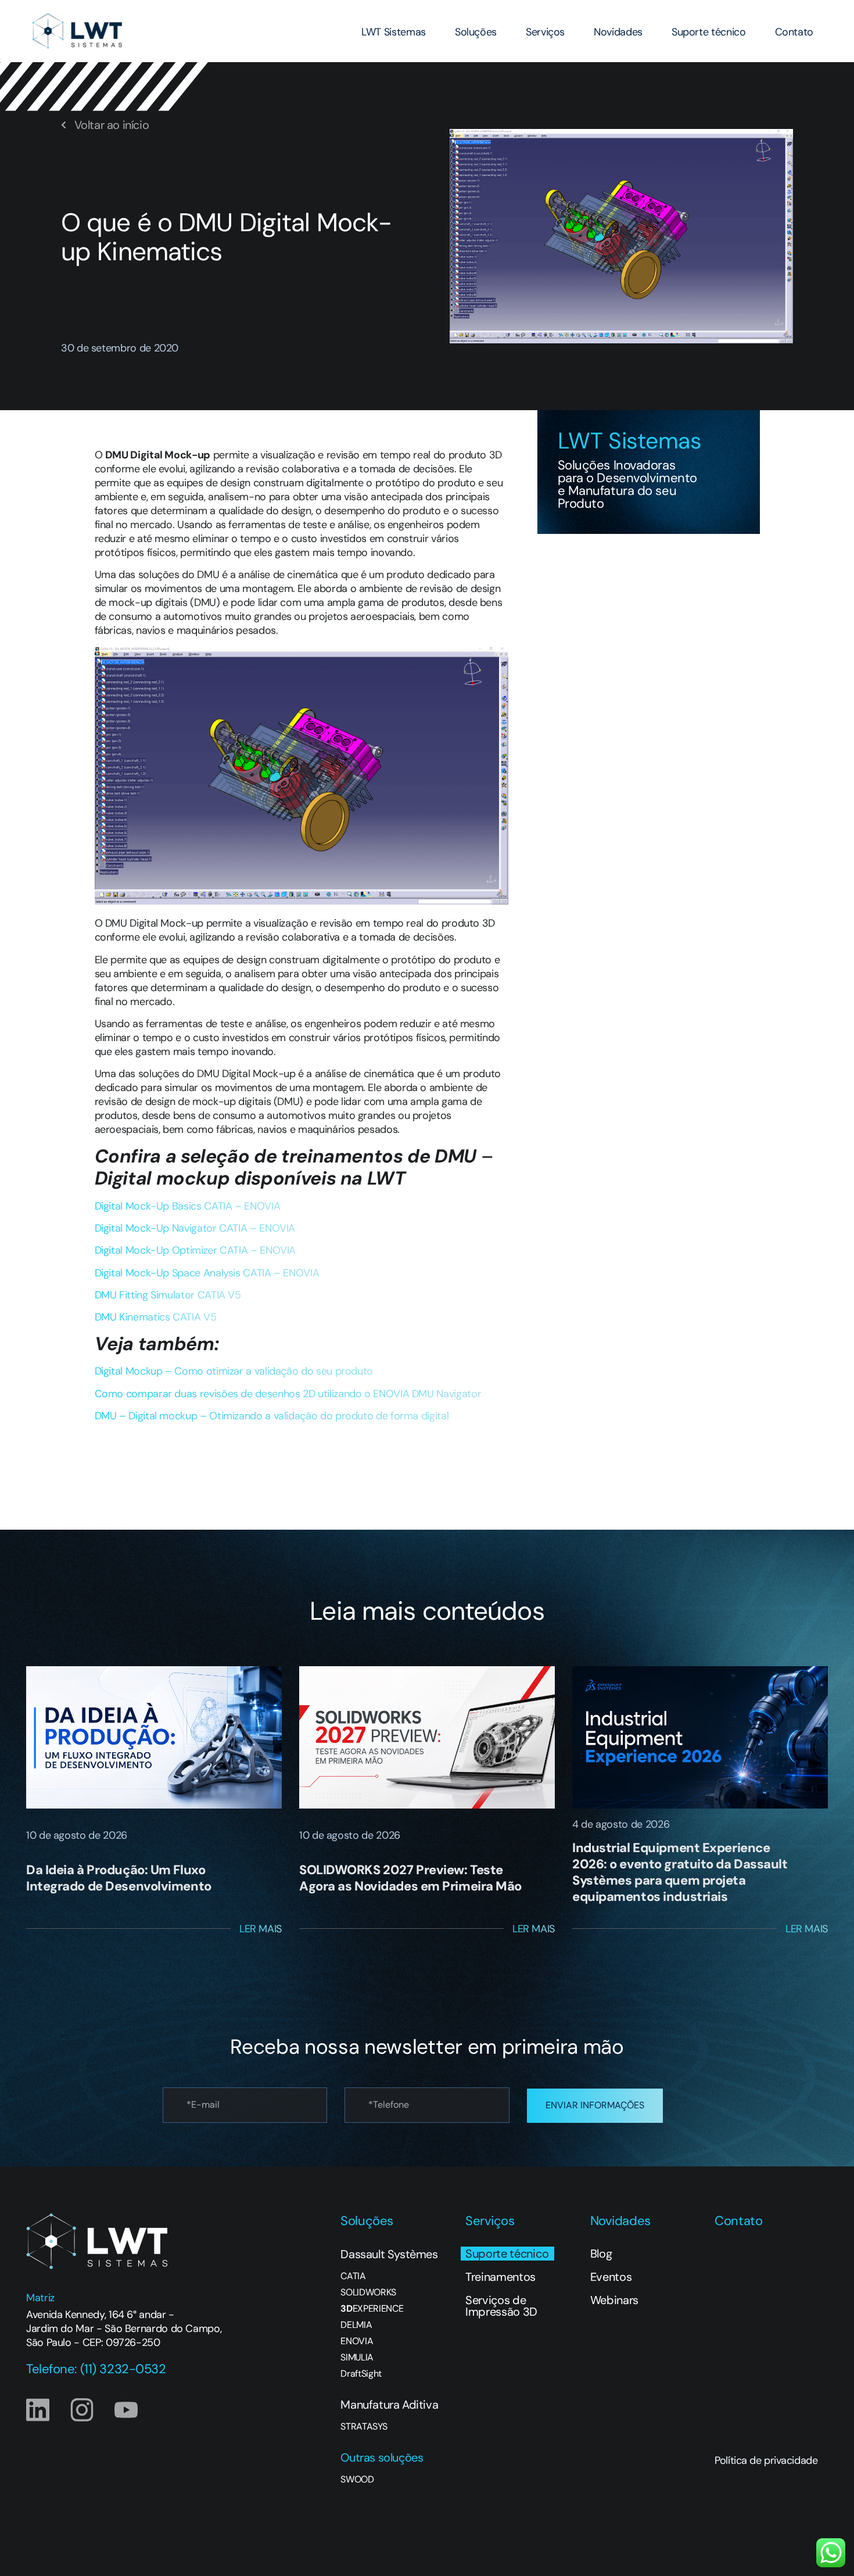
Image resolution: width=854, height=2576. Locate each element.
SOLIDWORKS (368, 2292)
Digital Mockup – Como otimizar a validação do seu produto (234, 1371)
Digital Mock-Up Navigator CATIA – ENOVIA (195, 1228)
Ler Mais (261, 1929)
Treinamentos (500, 2277)
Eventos (611, 2277)
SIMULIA (357, 2358)
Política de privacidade (766, 2460)
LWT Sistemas (394, 32)
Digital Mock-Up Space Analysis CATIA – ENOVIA (207, 1273)
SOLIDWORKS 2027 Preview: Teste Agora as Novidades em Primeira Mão (410, 1878)
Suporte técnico (709, 32)
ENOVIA (357, 2341)
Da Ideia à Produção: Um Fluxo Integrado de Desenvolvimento (119, 1878)
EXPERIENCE (372, 2309)
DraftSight (361, 2374)
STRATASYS (364, 2427)
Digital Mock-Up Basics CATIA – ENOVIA (188, 1206)
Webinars (614, 2300)
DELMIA (356, 2325)
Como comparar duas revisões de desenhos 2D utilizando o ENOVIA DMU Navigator (288, 1394)
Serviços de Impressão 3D (501, 2306)
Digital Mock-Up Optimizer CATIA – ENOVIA (195, 1250)
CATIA (353, 2276)
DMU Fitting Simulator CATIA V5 (168, 1295)
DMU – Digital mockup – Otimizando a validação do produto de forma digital (272, 1416)
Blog (601, 2254)
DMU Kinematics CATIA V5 (156, 1317)
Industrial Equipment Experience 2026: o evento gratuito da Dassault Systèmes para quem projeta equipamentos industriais (680, 1872)
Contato (794, 32)
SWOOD (357, 2480)
